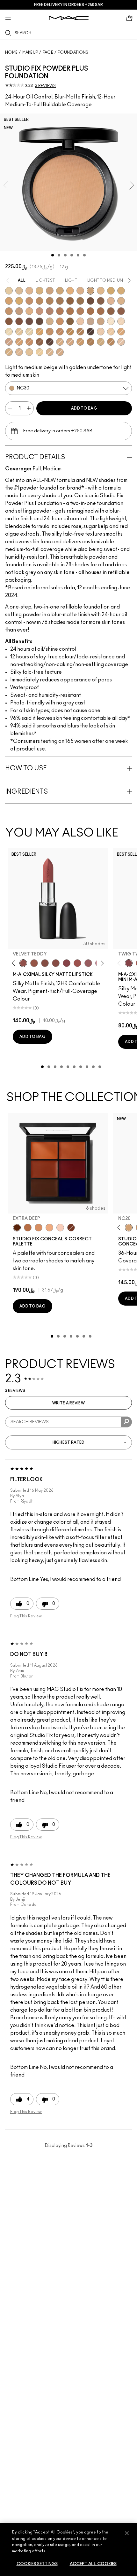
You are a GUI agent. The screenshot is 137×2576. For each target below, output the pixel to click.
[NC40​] (9, 301)
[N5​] (19, 352)
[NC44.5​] (40, 301)
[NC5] (111, 321)
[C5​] (80, 342)
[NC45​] (60, 332)
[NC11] (9, 332)
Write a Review (68, 1403)
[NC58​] (80, 301)
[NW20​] (29, 311)
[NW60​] (40, 321)
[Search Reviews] (126, 1422)
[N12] (40, 352)
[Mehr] (88, 963)
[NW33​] (50, 311)
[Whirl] (56, 963)
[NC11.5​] (19, 332)
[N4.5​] (80, 321)
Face (48, 52)
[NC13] (9, 291)
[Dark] (28, 1228)
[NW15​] (9, 311)
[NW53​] (121, 311)
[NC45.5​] (50, 301)
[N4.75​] (9, 352)
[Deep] (71, 1228)
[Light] (60, 1228)
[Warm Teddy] (45, 963)
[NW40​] (29, 342)
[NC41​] (40, 332)
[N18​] (60, 352)
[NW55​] (9, 321)
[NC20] (129, 1228)
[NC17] (40, 291)
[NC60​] (90, 301)
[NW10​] (111, 301)
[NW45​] (80, 311)
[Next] (101, 963)
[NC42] (19, 301)
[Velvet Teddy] (23, 963)
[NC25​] (70, 291)
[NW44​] (70, 311)
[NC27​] (80, 291)
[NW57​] (19, 321)
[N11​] (29, 352)
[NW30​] (9, 342)
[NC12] (29, 332)
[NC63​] (101, 301)
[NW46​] (90, 311)
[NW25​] (40, 311)
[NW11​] (111, 332)
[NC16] (29, 291)
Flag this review (26, 1616)
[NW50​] (40, 342)
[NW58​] (29, 321)
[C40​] (101, 342)
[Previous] (15, 963)
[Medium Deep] (39, 1228)
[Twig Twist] (67, 963)
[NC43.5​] (29, 301)
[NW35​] (19, 342)
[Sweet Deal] (77, 963)
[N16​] (50, 352)
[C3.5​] (50, 321)
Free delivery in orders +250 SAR (68, 5)
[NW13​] (121, 301)
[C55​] (70, 321)
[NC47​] (80, 332)
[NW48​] (111, 311)
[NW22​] (121, 332)
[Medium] (49, 1228)
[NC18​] (50, 291)
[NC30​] (90, 291)
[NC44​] (50, 332)
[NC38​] (121, 291)
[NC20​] (60, 291)
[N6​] (90, 321)
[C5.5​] (60, 321)
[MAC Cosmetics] (69, 18)
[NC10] (121, 321)
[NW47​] (101, 311)
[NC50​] (60, 301)
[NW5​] (101, 332)
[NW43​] (60, 311)
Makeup (30, 52)
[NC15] (19, 291)
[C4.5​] (70, 342)
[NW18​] (19, 311)
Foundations (73, 52)
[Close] (127, 2533)
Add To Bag (84, 408)
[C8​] (90, 342)
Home (11, 52)
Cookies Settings (37, 2564)
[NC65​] (90, 332)
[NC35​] (101, 291)
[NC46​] (70, 332)
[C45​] (111, 342)
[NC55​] (70, 301)
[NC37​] (111, 291)
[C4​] (60, 342)
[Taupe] (34, 963)
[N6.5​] (101, 321)
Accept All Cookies (93, 2564)
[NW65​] (50, 342)
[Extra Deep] (17, 1228)
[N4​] (121, 342)
